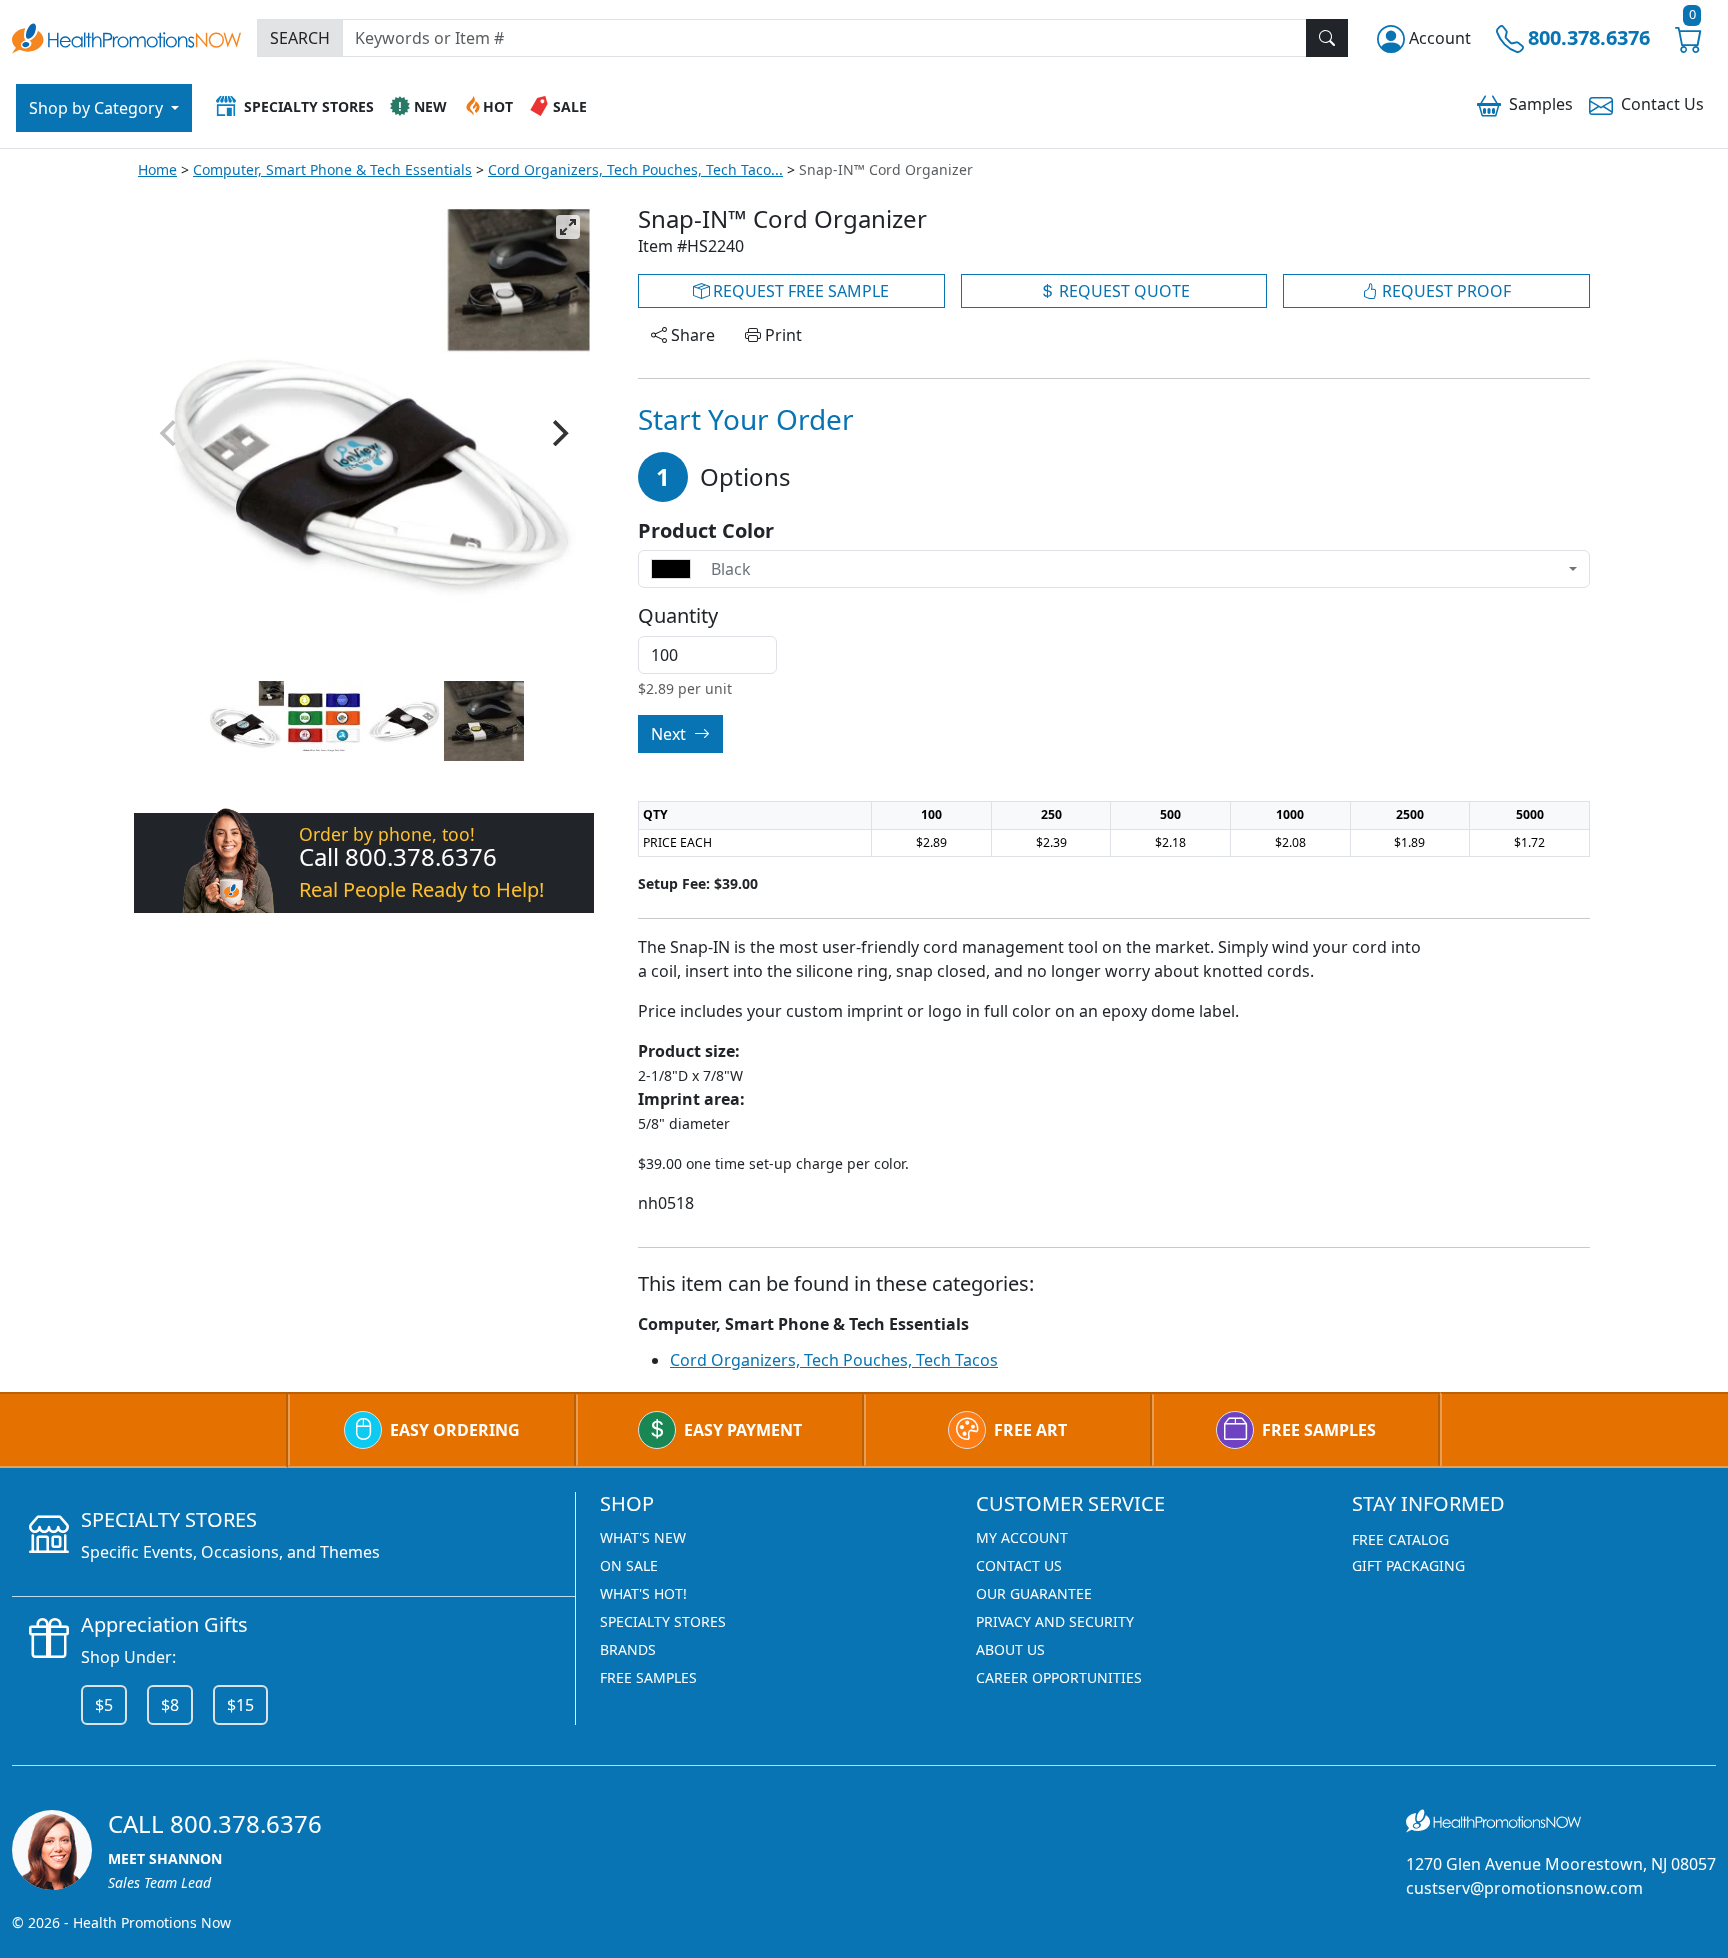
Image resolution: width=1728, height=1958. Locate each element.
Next (670, 734)
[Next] (558, 433)
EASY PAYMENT (743, 1430)
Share (691, 335)
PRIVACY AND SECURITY (1055, 1621)
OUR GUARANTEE (1034, 1593)
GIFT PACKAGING (1408, 1565)
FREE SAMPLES (1319, 1430)
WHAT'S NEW (643, 1537)
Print (781, 335)
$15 (240, 1705)
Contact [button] (1662, 104)
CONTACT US (1019, 1565)
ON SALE (629, 1565)
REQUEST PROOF (1444, 291)
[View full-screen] (568, 227)
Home (157, 169)
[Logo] (126, 35)
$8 (170, 1705)
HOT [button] (498, 106)
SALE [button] (570, 106)
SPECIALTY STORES (663, 1621)
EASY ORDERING (455, 1430)
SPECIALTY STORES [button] (309, 106)
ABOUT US (1010, 1649)
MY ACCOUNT (1022, 1537)
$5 (104, 1705)
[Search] (1327, 38)
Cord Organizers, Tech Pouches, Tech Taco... (635, 169)
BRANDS (628, 1649)
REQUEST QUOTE (1122, 291)
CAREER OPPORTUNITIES (1059, 1677)
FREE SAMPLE (799, 291)
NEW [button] (430, 106)
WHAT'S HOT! (643, 1593)
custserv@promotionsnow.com (1524, 1888)
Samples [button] (1541, 104)
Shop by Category (98, 108)
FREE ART (1030, 1430)
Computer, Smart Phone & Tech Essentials (332, 169)
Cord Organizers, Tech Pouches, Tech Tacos (834, 1360)
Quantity (678, 616)
